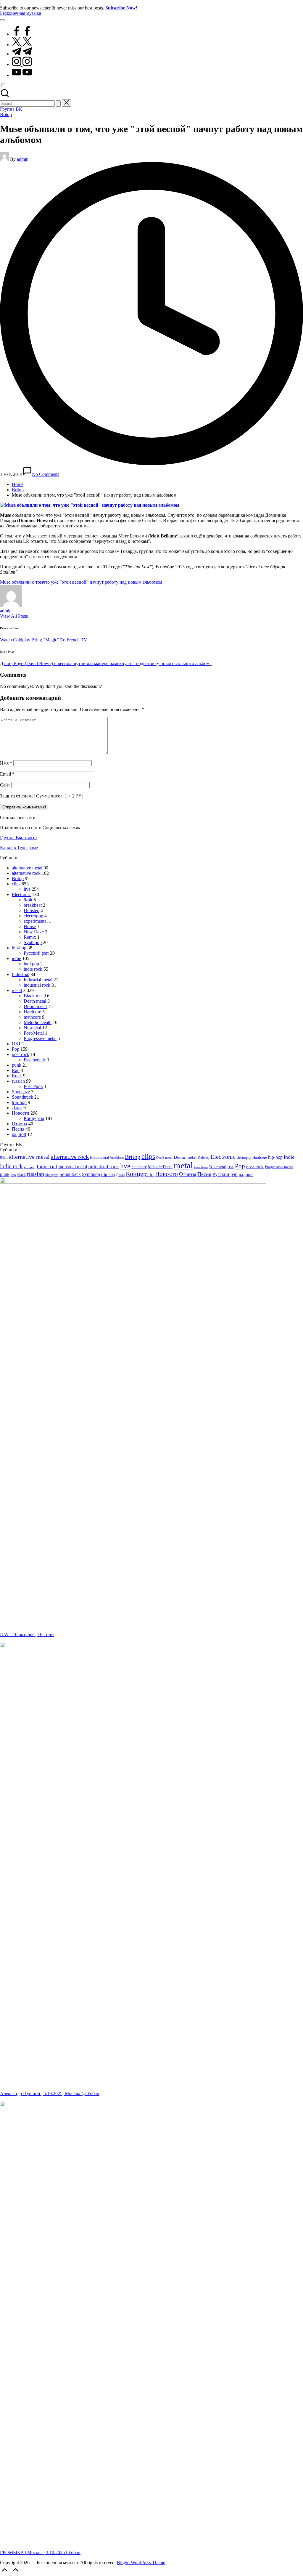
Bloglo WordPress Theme (141, 2563)
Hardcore (32, 1012)
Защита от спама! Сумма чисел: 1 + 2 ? (39, 796)
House (30, 926)
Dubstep (32, 910)
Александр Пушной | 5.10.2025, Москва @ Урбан (50, 2093)
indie (16, 958)
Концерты (34, 1118)
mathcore (32, 1017)
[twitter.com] (22, 45)
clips (16, 884)
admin (6, 611)
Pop (16, 1049)
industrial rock (37, 985)
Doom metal (35, 1006)
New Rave (34, 932)
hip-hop (19, 948)
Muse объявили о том (21, 582)
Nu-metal (32, 1028)
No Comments (46, 474)
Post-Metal (34, 1033)
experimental (36, 921)
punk (17, 1065)
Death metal (35, 1001)
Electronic (21, 894)
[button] (58, 103)
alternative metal (27, 868)
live (27, 889)
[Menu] (2, 20)
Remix (30, 937)
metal (17, 990)
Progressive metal (40, 1038)
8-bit (28, 900)
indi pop (31, 964)
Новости (21, 1113)
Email (7, 774)
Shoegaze (21, 1092)
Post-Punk (33, 1086)
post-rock (21, 1054)
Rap (16, 1070)
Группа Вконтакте (18, 838)
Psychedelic (35, 1060)
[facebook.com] (22, 34)
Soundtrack (22, 1097)
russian (18, 1081)
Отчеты (20, 1124)
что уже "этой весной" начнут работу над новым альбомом (103, 582)
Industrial (21, 974)
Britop (6, 114)
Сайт (5, 785)
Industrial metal (38, 980)
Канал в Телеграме (19, 848)
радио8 (19, 1134)
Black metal (35, 996)
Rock (17, 1076)
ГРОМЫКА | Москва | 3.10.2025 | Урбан (40, 2552)
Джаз (17, 1108)
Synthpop (33, 942)
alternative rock (26, 873)
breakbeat (33, 905)
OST (16, 1044)
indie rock (33, 969)
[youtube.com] (22, 75)
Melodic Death (38, 1022)
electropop (33, 916)
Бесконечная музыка (21, 13)
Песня (18, 1129)
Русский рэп (36, 953)
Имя (6, 763)
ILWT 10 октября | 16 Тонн (27, 1634)
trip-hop (19, 1102)
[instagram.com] (22, 64)
